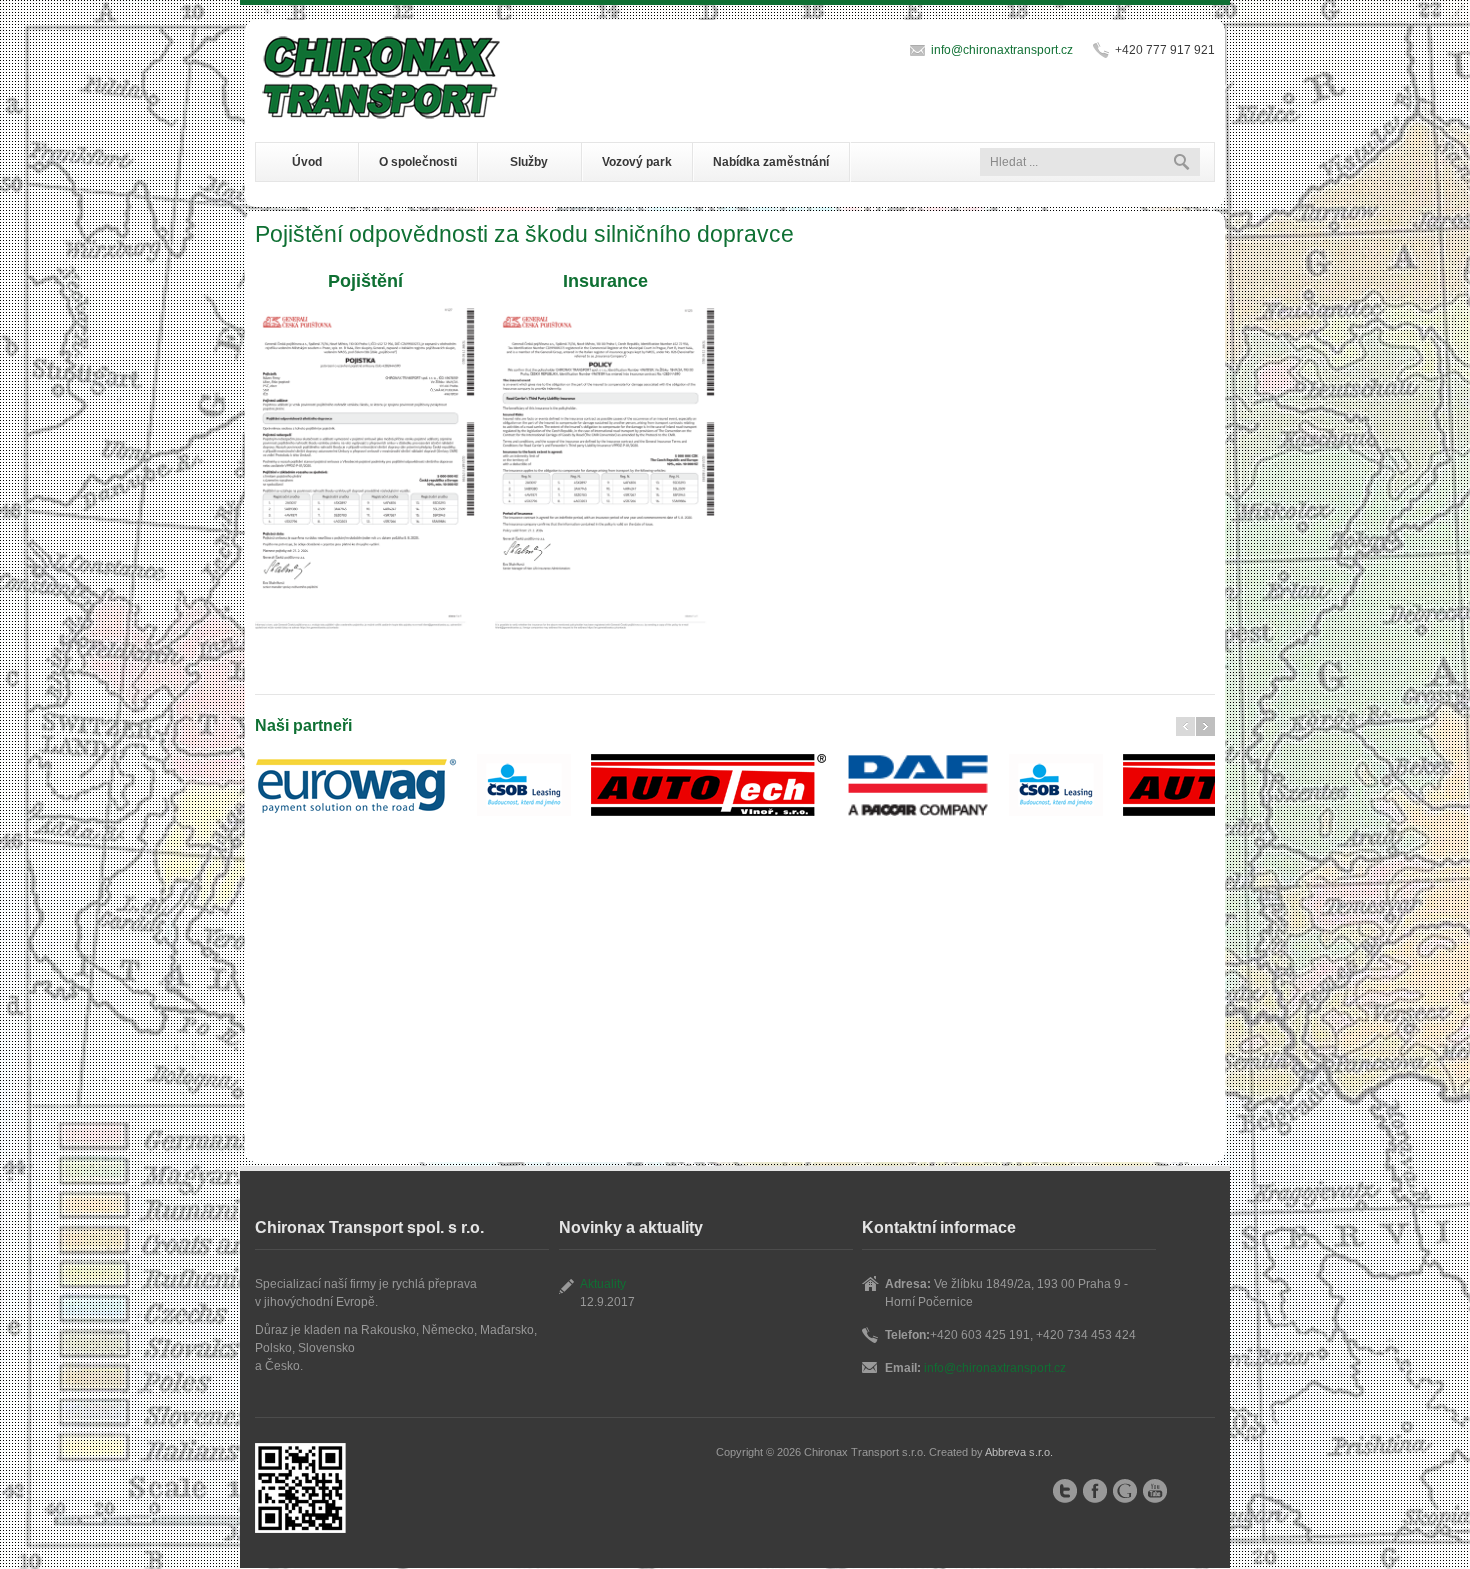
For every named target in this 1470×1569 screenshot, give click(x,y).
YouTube (1155, 1491)
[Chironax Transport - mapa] (140, 300)
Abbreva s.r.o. (1019, 1452)
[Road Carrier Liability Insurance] (605, 468)
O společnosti (418, 162)
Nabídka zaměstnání (771, 162)
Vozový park (637, 162)
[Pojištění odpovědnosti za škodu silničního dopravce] (365, 468)
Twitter (1065, 1491)
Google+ (1125, 1491)
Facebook (1095, 1491)
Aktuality (603, 1284)
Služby (529, 162)
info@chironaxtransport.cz (1002, 50)
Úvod (307, 162)
